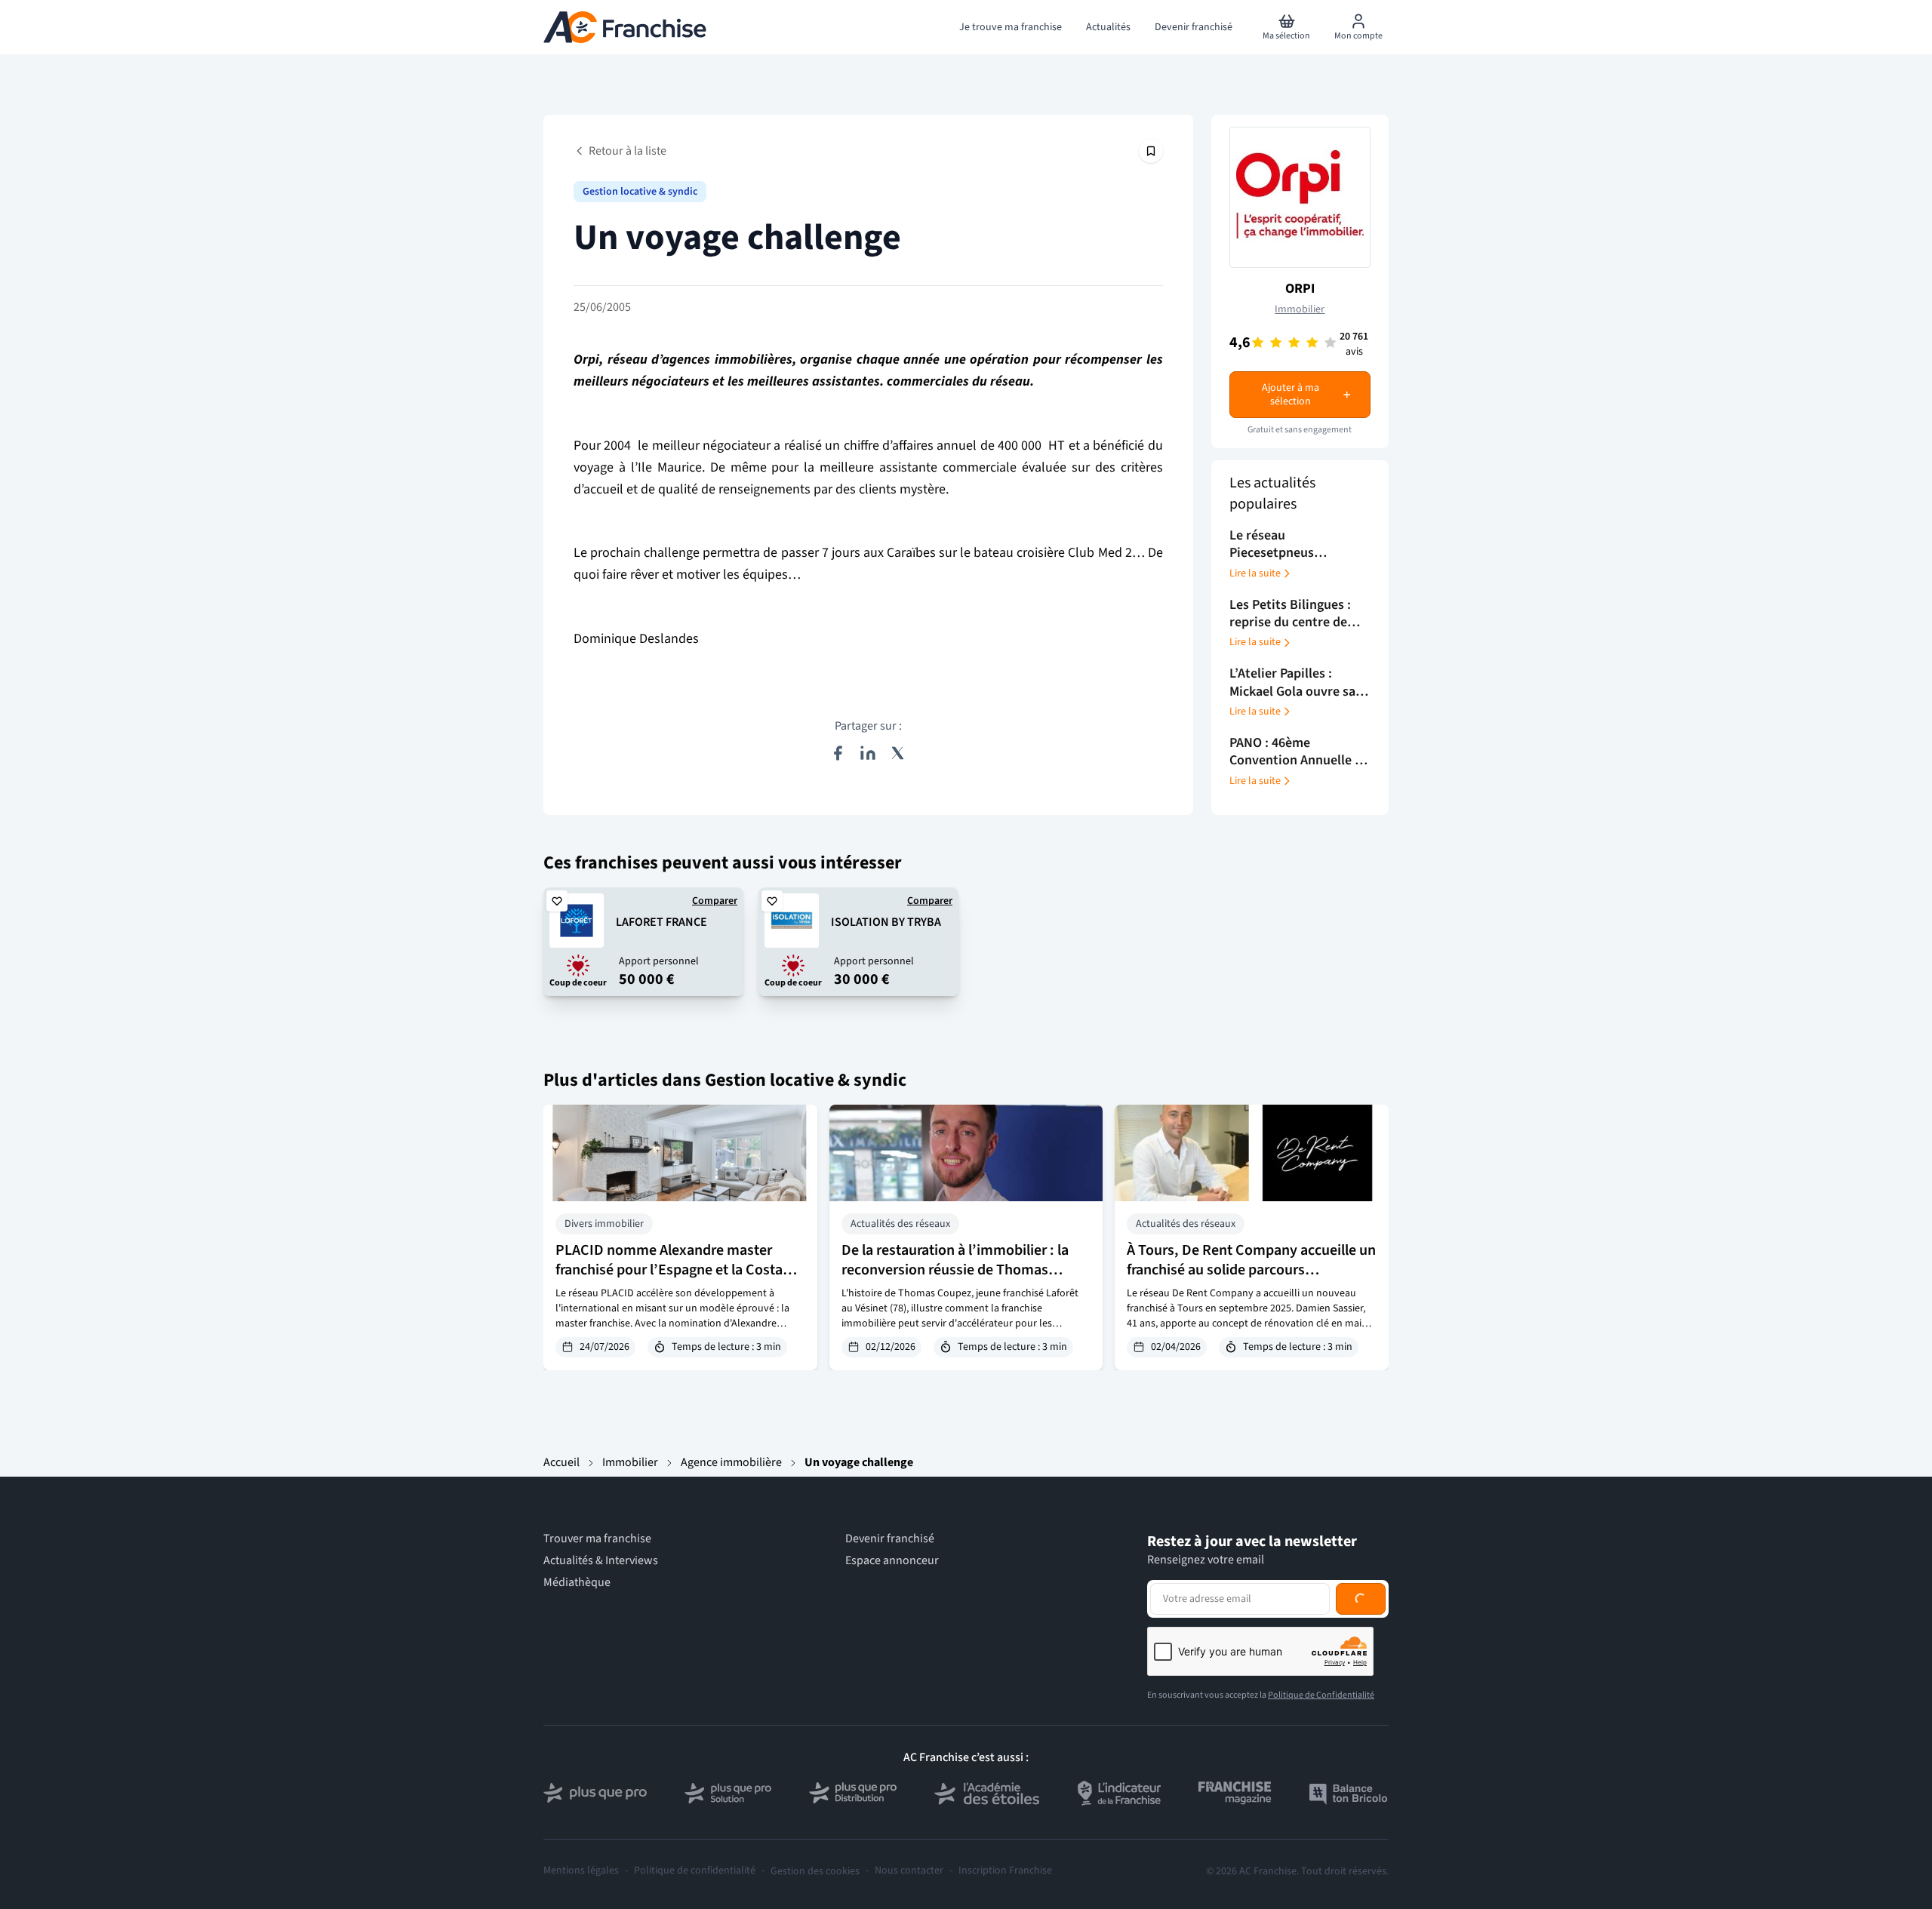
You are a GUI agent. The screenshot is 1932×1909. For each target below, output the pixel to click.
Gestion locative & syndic (640, 192)
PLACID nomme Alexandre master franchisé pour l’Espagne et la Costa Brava (669, 1270)
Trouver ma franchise (597, 1539)
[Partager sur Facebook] (838, 753)
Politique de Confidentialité (1321, 1695)
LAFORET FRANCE (661, 922)
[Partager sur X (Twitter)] (898, 753)
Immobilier (1300, 309)
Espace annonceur (892, 1561)
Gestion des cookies (815, 1871)
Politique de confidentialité (695, 1871)
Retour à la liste (628, 151)
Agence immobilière (731, 1462)
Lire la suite (1255, 573)
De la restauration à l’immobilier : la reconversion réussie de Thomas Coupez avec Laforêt (955, 1270)
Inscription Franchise (1005, 1871)
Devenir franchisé (890, 1539)
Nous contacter (909, 1871)
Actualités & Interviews (601, 1561)
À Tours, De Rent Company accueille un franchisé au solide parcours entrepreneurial (1251, 1270)
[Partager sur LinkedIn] (868, 753)
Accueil (561, 1462)
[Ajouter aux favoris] (557, 901)
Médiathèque (577, 1583)
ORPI (1300, 289)
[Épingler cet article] (1151, 151)
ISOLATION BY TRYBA (886, 922)
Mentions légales (581, 1871)
